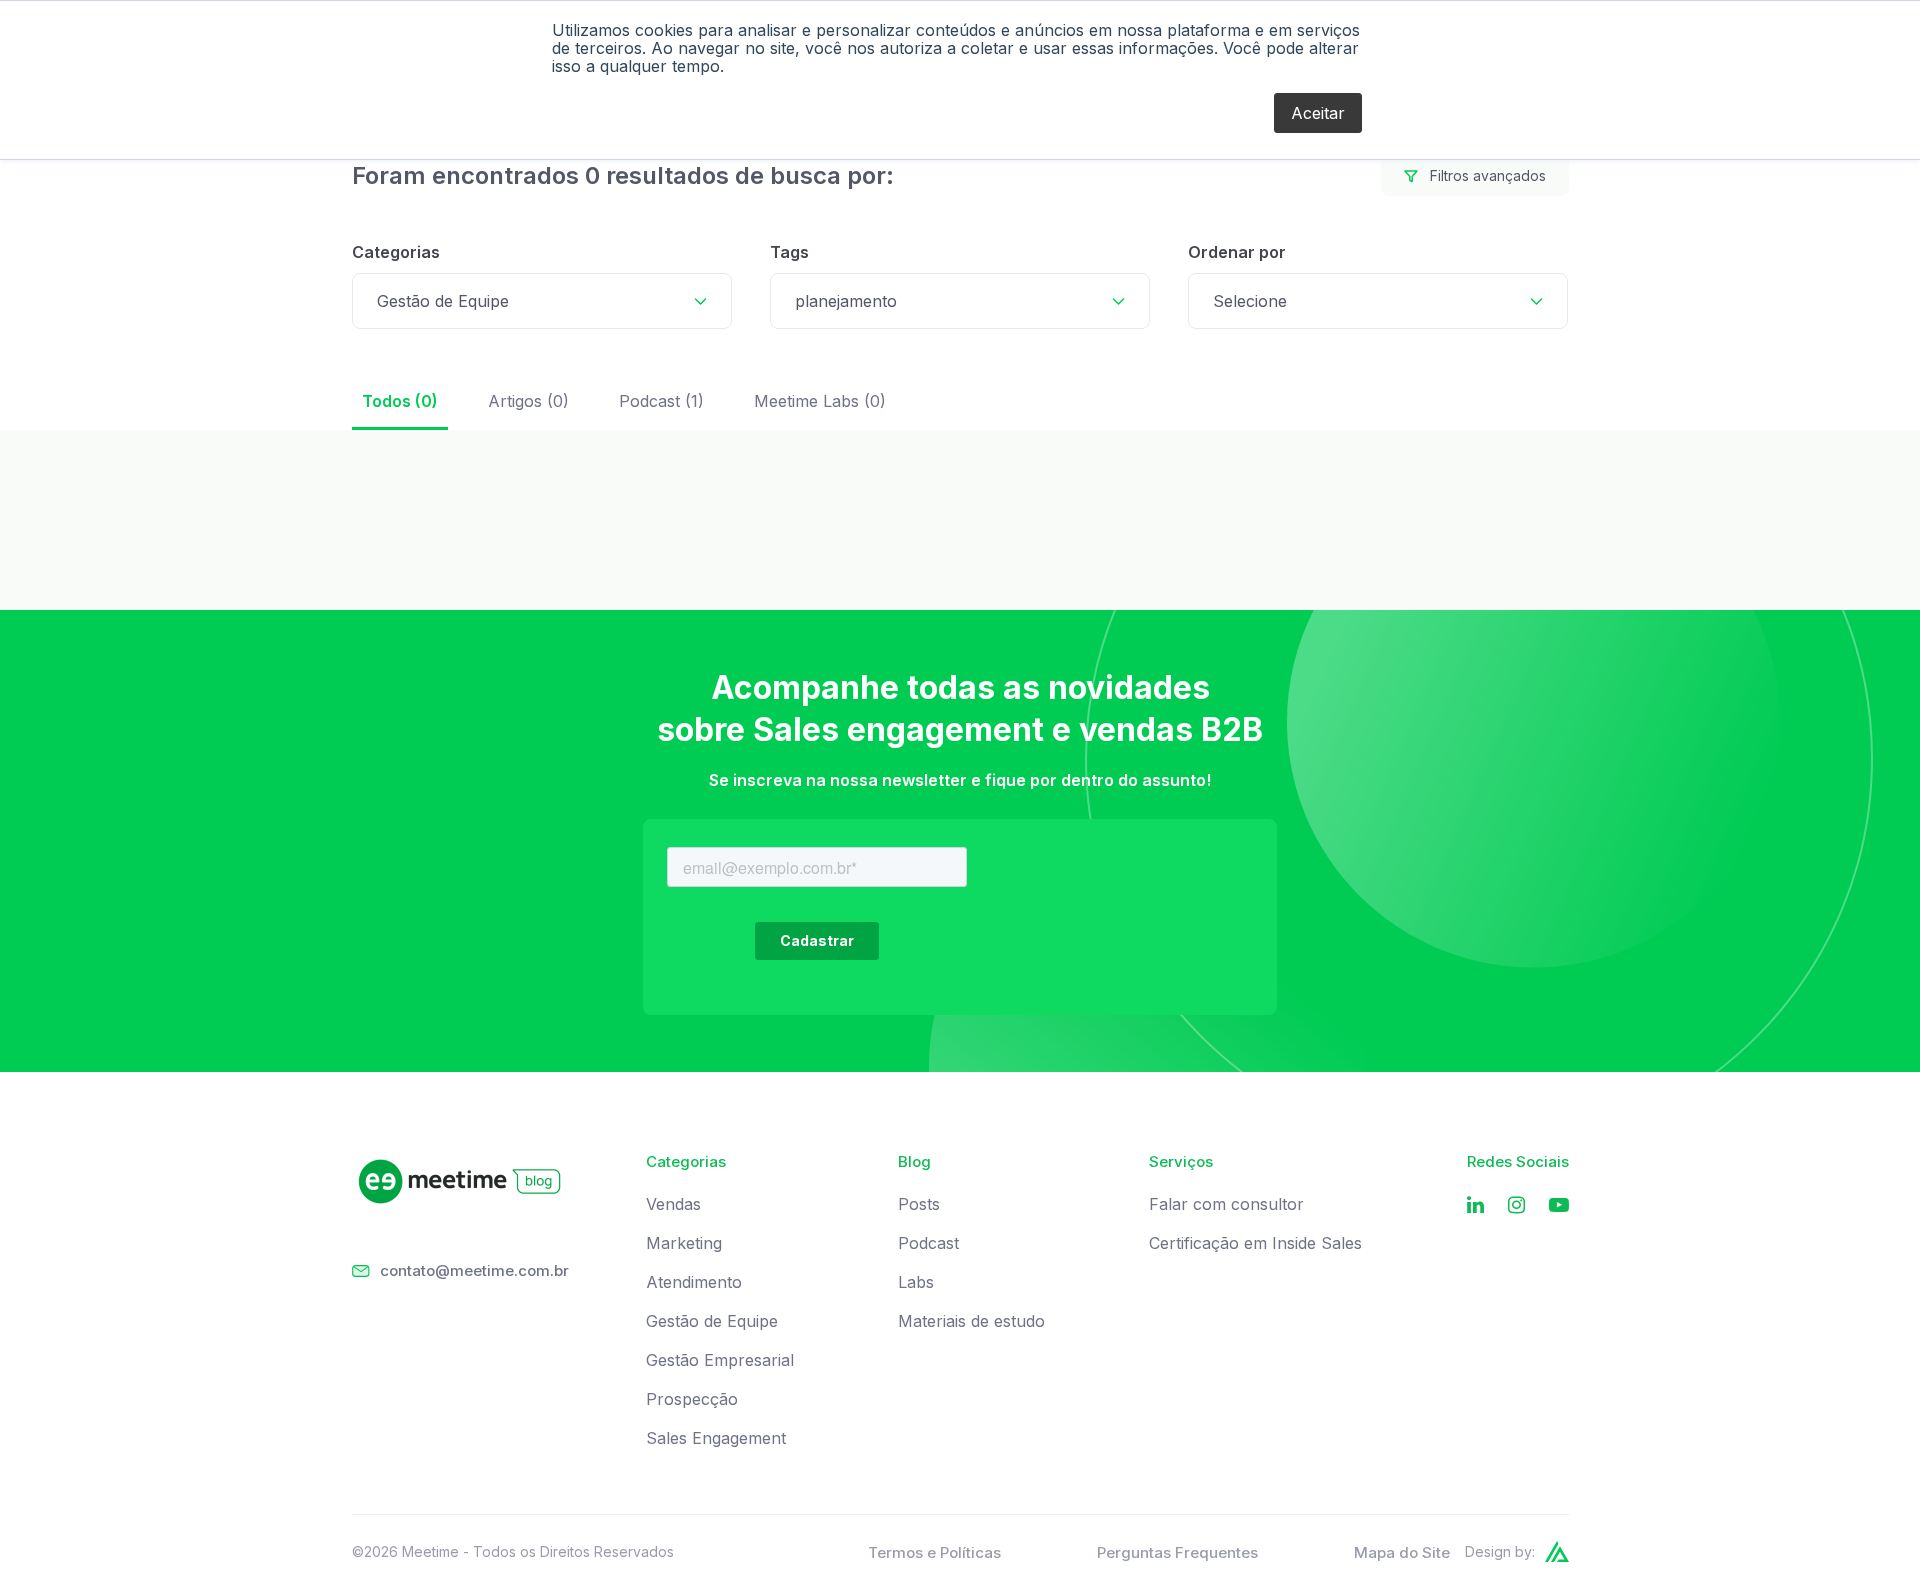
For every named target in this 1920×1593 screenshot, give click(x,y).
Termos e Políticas (934, 1552)
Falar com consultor (1226, 1204)
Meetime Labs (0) (820, 401)
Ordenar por (1237, 252)
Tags (789, 252)
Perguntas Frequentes (1177, 1552)
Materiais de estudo (971, 1321)
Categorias (396, 252)
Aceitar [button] (1318, 113)
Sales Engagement (716, 1438)
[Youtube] (1559, 1205)
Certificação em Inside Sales (1255, 1243)
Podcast (928, 1243)
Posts (919, 1204)
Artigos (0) (528, 401)
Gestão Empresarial (720, 1360)
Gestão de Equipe (712, 1321)
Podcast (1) (661, 401)
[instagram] (1516, 1205)
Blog (914, 1162)
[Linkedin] (1475, 1205)
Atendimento (694, 1282)
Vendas (673, 1204)
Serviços (1181, 1162)
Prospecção (692, 1399)
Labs (916, 1282)
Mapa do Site (1402, 1552)
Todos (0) (400, 401)
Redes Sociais (1518, 1162)
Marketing (684, 1243)
